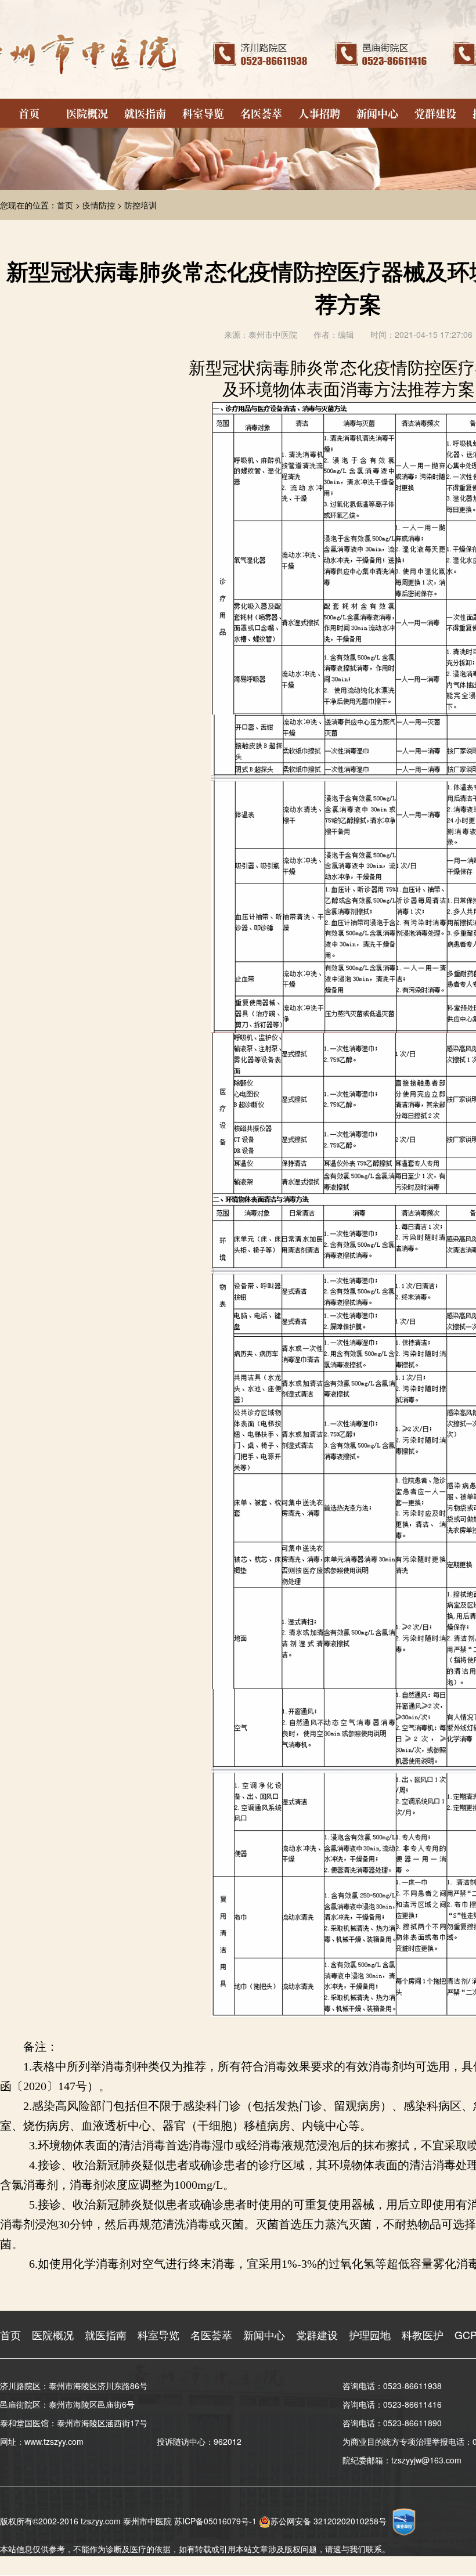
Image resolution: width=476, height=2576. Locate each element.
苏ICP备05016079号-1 (215, 2521)
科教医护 (423, 2335)
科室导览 (203, 113)
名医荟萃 (261, 113)
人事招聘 (319, 113)
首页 (29, 113)
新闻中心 (377, 113)
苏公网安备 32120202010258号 (329, 2521)
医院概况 (87, 113)
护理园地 (370, 2335)
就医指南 (145, 113)
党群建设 (435, 113)
